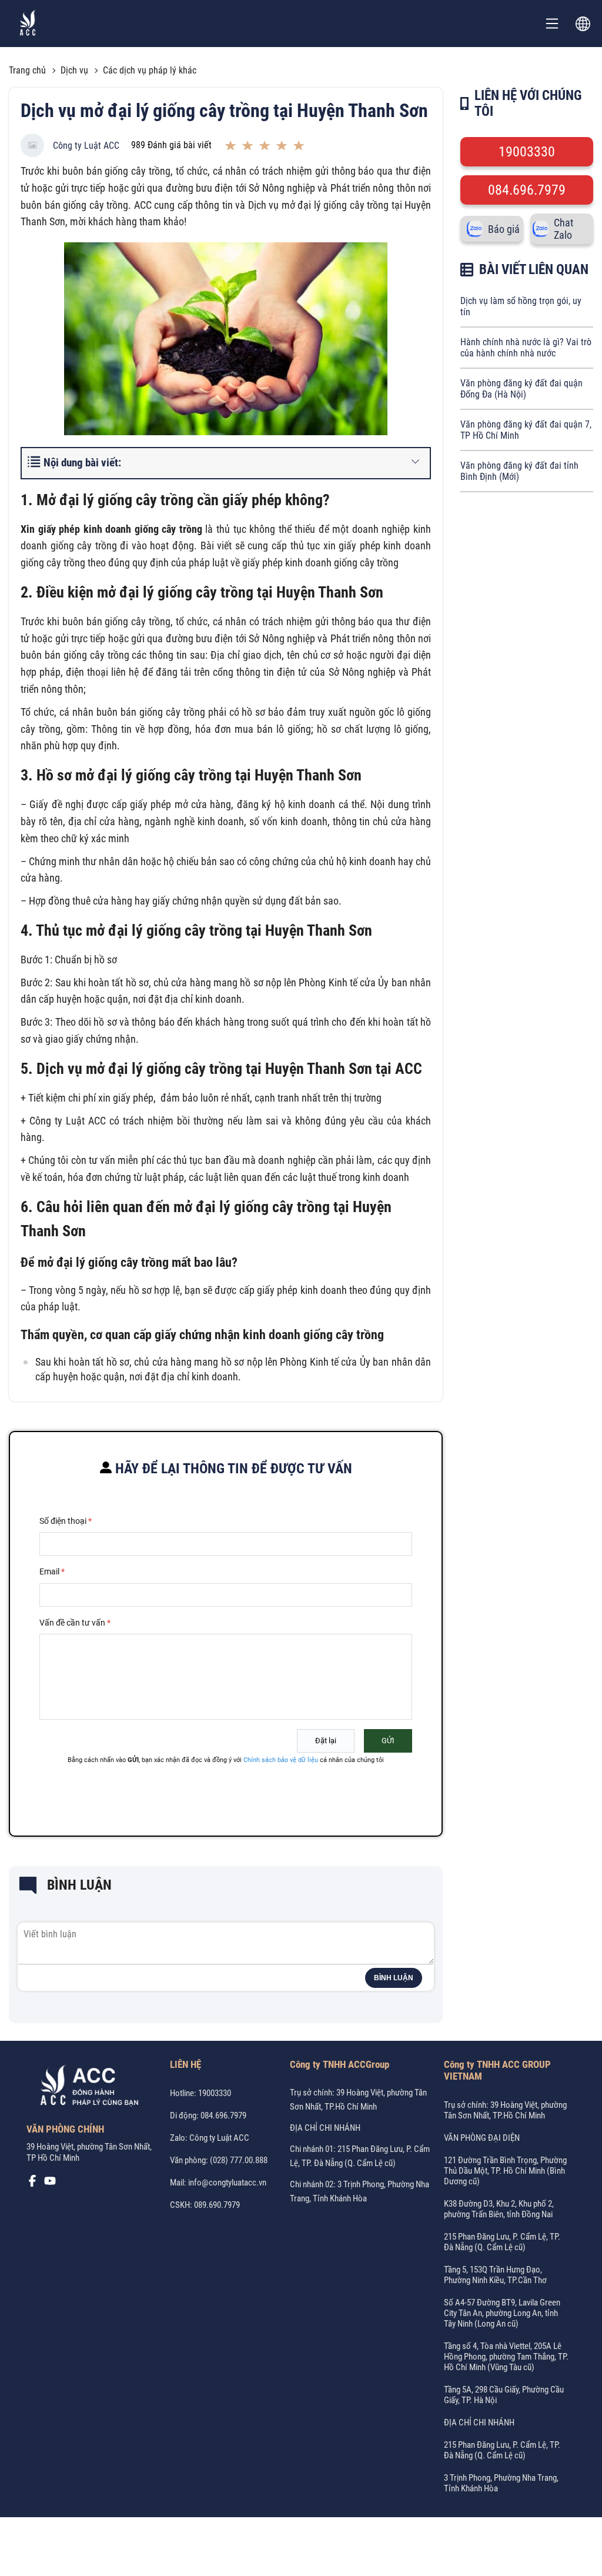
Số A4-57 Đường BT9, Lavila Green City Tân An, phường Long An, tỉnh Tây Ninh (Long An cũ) (502, 2313)
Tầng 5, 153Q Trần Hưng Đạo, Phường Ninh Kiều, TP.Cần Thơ (495, 2275)
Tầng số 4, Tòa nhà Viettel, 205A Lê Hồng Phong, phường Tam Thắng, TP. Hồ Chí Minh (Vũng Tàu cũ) (506, 2357)
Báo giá (504, 229)
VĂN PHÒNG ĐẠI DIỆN (482, 2138)
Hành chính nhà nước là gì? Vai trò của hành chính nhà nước (526, 348)
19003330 (527, 152)
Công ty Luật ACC (86, 146)
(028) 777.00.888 (239, 2160)
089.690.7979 (217, 2205)
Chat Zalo (563, 229)
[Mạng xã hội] (32, 2184)
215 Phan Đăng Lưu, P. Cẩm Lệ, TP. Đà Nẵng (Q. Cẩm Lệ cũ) (502, 2242)
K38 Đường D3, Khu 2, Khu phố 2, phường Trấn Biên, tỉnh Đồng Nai (499, 2209)
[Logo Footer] (85, 2088)
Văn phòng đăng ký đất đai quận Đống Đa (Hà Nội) (521, 389)
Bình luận (394, 1978)
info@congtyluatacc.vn (227, 2183)
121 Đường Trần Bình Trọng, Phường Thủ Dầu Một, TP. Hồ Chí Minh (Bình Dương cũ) (505, 2171)
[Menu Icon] (552, 24)
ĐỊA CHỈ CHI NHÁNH (325, 2128)
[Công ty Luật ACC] (28, 24)
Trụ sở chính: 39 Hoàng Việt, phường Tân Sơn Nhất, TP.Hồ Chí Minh (505, 2110)
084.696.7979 (527, 190)
